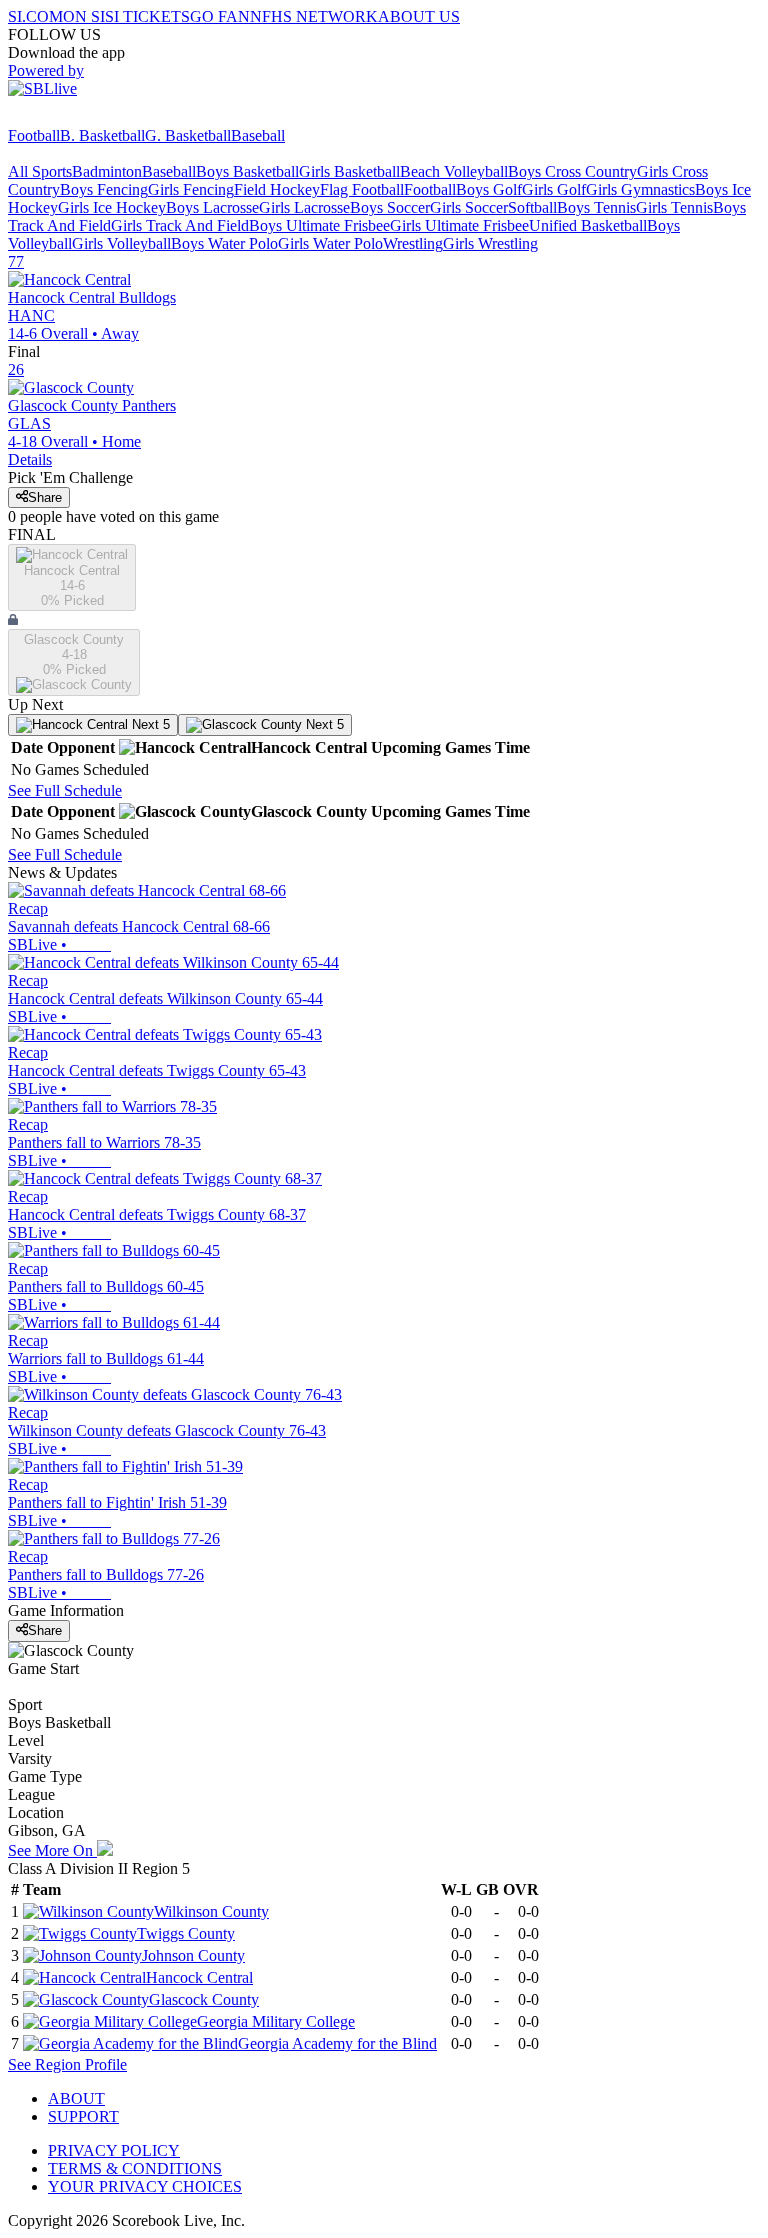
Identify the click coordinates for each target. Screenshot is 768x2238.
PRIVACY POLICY (114, 2150)
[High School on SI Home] (85, 117)
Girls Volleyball (121, 243)
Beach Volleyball (454, 171)
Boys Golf (489, 189)
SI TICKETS (147, 16)
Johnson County (193, 1955)
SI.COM (35, 16)
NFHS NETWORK (314, 16)
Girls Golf (554, 189)
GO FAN (220, 16)
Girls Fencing (191, 189)
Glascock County (204, 1999)
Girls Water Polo (330, 243)
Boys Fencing (104, 189)
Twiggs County (186, 1933)
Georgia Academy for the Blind (337, 2043)
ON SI (84, 16)
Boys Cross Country (572, 171)
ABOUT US (419, 16)
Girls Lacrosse (304, 207)
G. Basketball (188, 135)
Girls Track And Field (180, 225)
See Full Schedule (65, 790)
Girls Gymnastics (640, 189)
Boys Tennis (596, 207)
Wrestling (413, 243)
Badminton (107, 171)
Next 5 (149, 724)
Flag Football (362, 189)
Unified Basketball (588, 225)
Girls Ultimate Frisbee (459, 225)
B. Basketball (102, 135)
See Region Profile (67, 2064)
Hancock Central (199, 1977)
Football (34, 135)
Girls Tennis (674, 207)
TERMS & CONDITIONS (135, 2168)
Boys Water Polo (224, 243)
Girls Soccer (469, 207)
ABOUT (76, 2098)
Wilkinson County (211, 1911)
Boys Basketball (247, 171)
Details (30, 459)
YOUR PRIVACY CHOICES (145, 2186)
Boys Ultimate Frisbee (319, 225)
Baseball (258, 135)
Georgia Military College (276, 2021)
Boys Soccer (390, 207)
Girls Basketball (349, 171)
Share (45, 497)
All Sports (40, 171)
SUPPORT (83, 2116)
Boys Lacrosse (212, 207)
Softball (532, 207)
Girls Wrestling (490, 243)
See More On (52, 1850)
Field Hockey (277, 189)
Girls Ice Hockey (112, 207)
